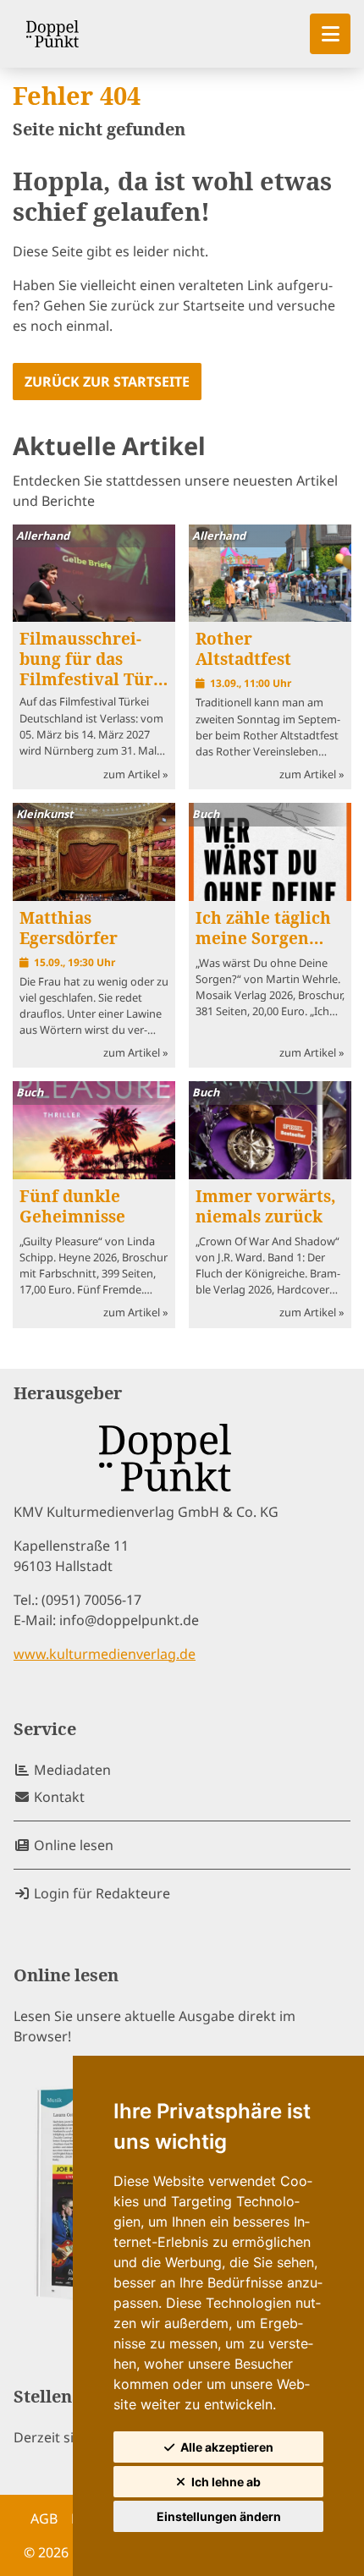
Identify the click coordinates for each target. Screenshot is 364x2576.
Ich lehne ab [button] (226, 2482)
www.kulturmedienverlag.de (105, 1654)
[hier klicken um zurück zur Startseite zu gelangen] (52, 34)
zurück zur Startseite (107, 382)
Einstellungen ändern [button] (219, 2516)
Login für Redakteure (100, 1893)
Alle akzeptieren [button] (227, 2447)
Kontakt (58, 1797)
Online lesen (72, 1845)
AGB (44, 2518)
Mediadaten (71, 1770)
